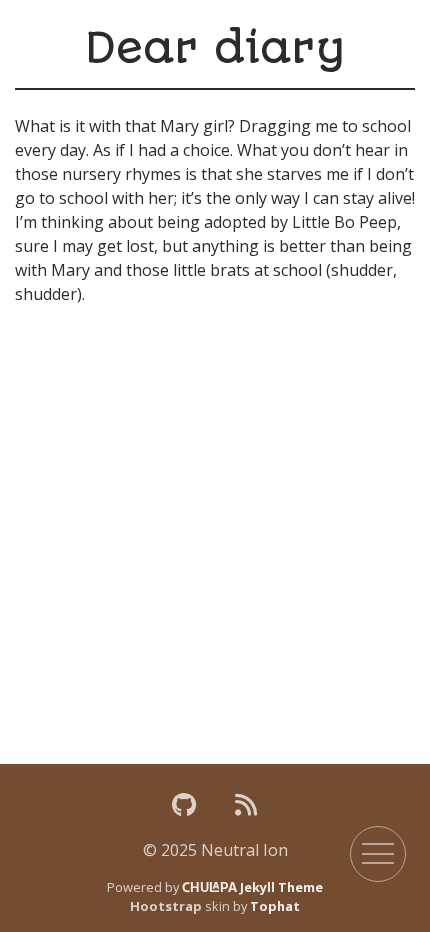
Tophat (275, 906)
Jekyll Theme (252, 887)
